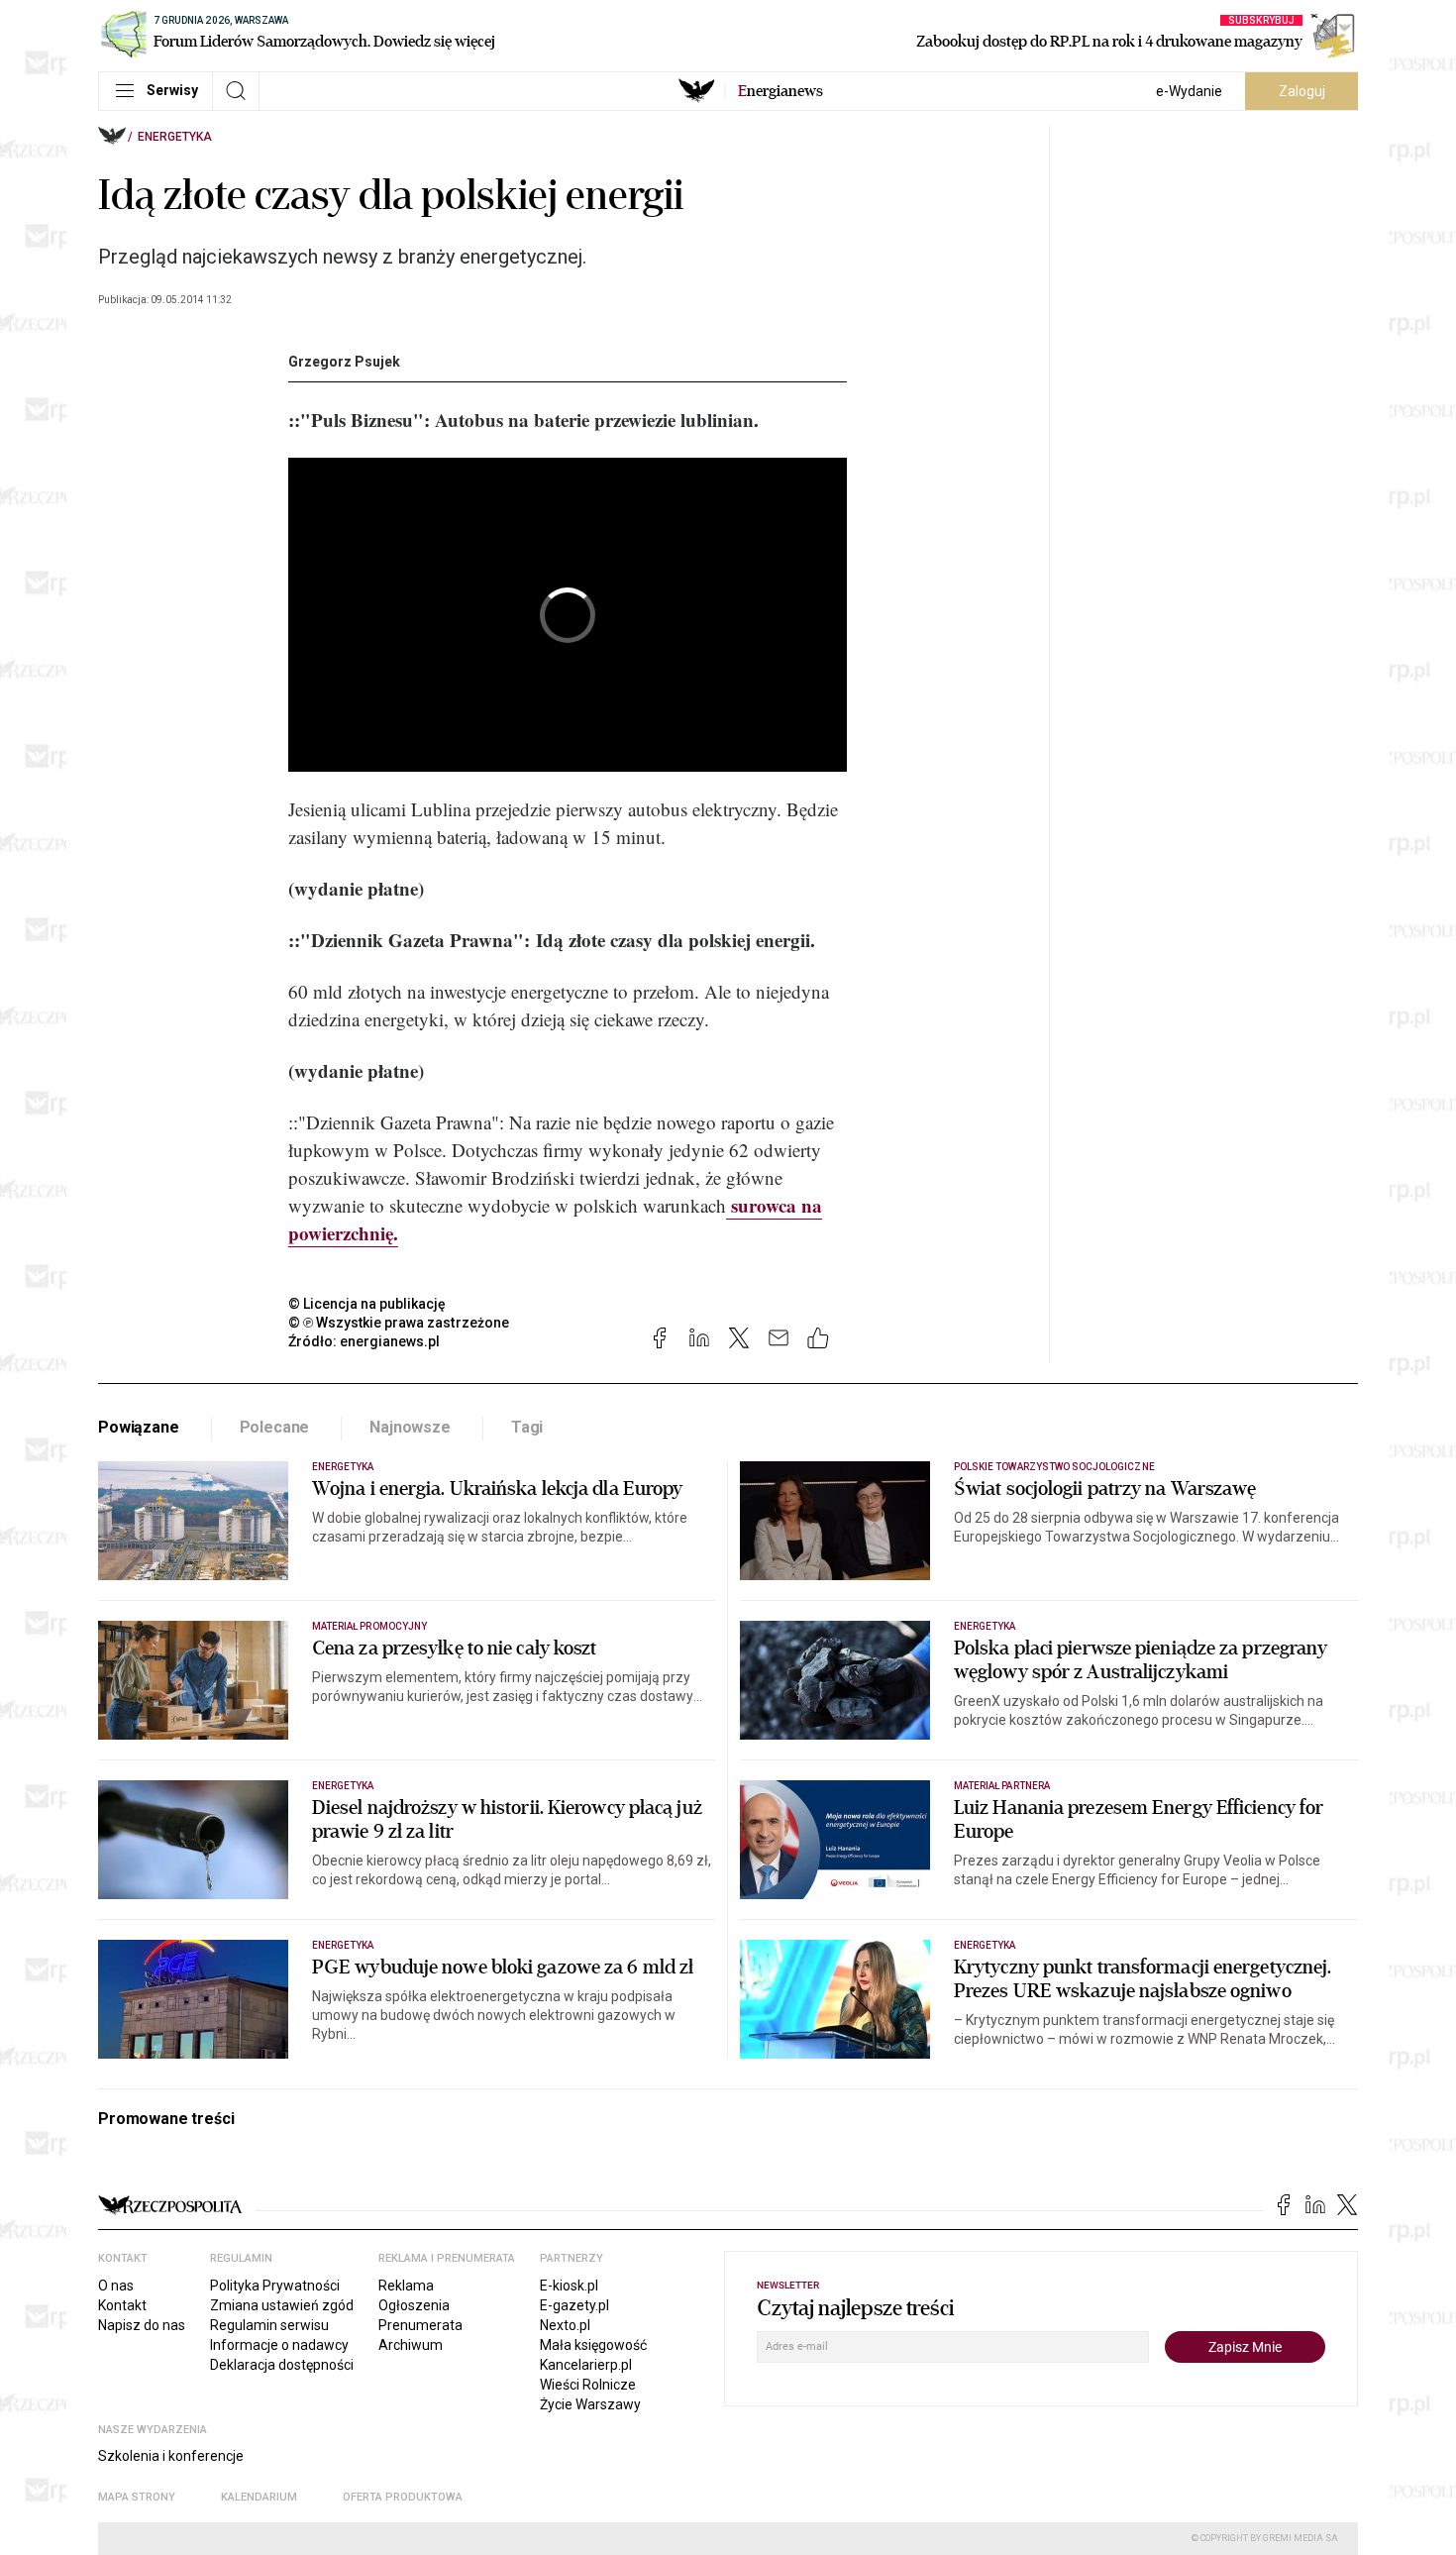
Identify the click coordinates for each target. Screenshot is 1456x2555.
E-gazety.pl (574, 2305)
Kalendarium (259, 2497)
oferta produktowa (403, 2497)
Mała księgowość (593, 2345)
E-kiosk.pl (569, 2286)
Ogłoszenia (414, 2305)
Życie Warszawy (590, 2404)
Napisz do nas (142, 2325)
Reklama (406, 2286)
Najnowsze (410, 1427)
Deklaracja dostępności (282, 2365)
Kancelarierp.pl (586, 2365)
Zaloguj (1302, 91)
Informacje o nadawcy (279, 2345)
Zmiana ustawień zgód (282, 2305)
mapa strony (137, 2497)
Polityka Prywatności (275, 2286)
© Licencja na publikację (367, 1304)
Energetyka (175, 137)
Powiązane (139, 1427)
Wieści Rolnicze (588, 2385)
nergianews (780, 91)
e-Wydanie (1189, 91)
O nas (116, 2286)
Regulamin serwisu (269, 2325)
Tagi (527, 1427)
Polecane (275, 1427)
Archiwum (411, 2345)
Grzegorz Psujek (344, 362)
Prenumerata (420, 2325)
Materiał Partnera (1002, 1786)
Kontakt (122, 2305)
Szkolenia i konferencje (171, 2456)
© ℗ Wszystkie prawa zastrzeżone (399, 1323)
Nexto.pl (565, 2325)
